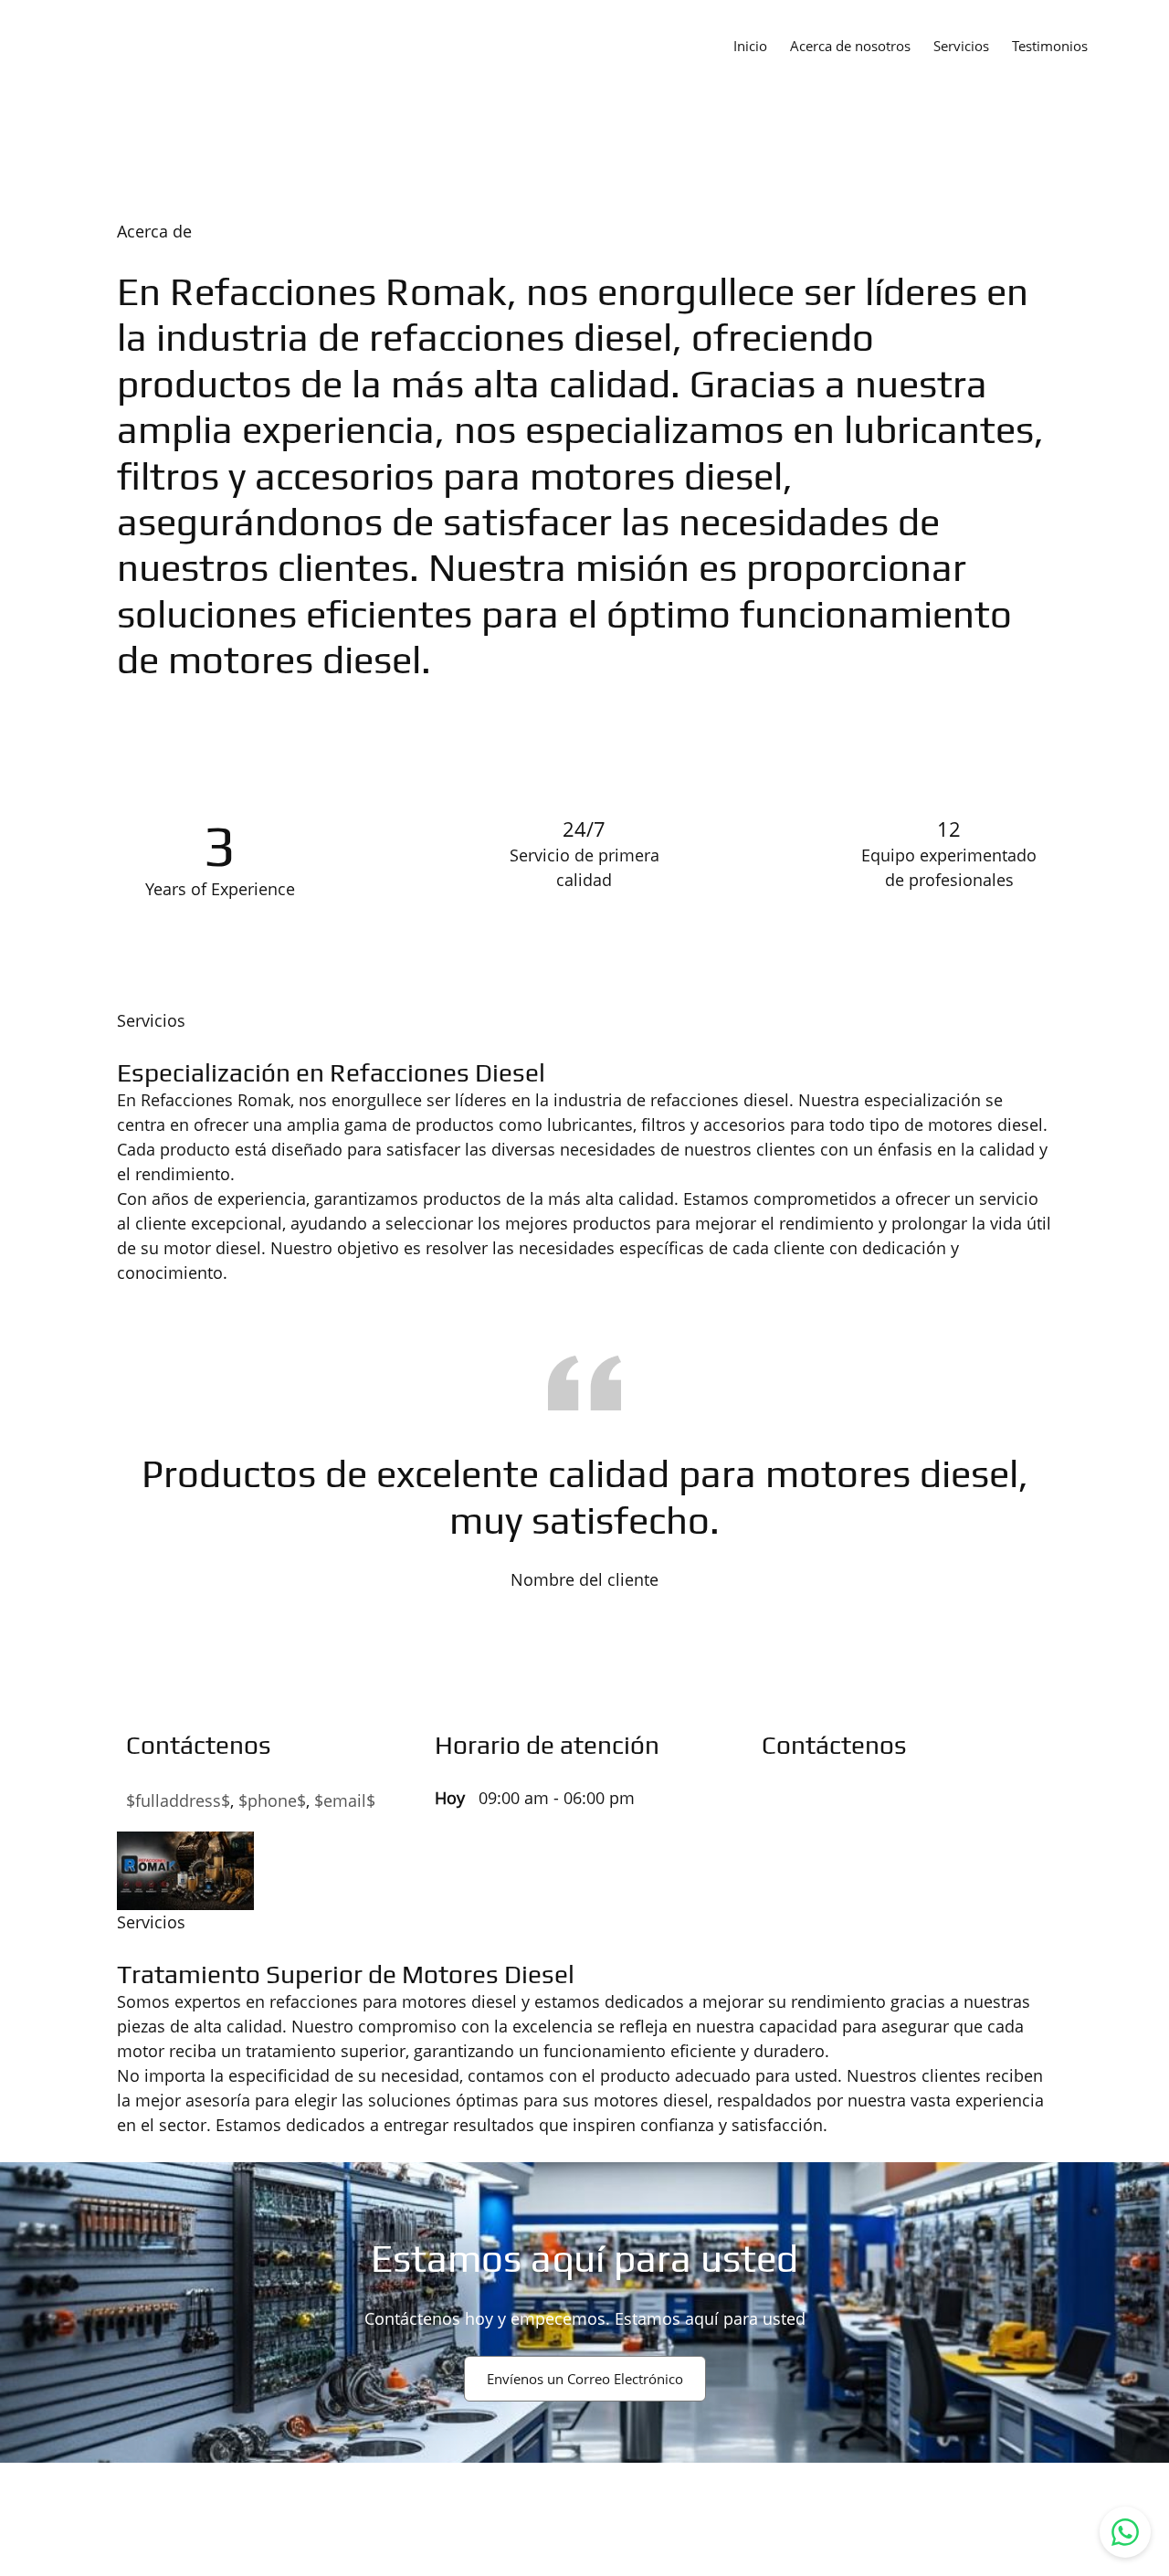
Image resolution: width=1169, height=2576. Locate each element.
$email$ (345, 1800)
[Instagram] (858, 1804)
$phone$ (272, 1800)
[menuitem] (750, 45)
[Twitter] (775, 1804)
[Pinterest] (830, 1804)
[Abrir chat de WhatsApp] (1125, 2532)
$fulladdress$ (178, 1800)
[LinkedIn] (803, 1804)
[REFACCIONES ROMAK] (73, 45)
